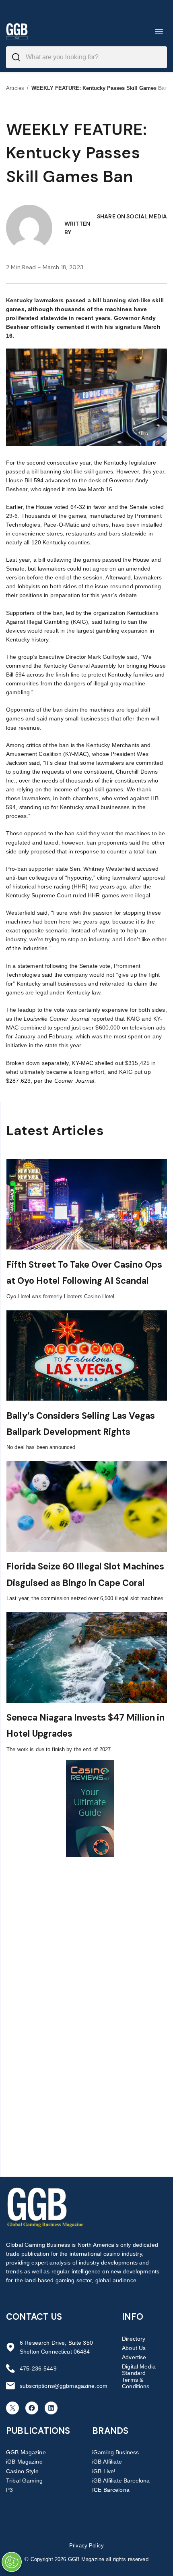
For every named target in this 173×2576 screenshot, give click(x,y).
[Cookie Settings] (12, 2562)
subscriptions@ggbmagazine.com (64, 2386)
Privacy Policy (86, 2546)
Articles (15, 88)
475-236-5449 (38, 2368)
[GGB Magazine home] (17, 31)
